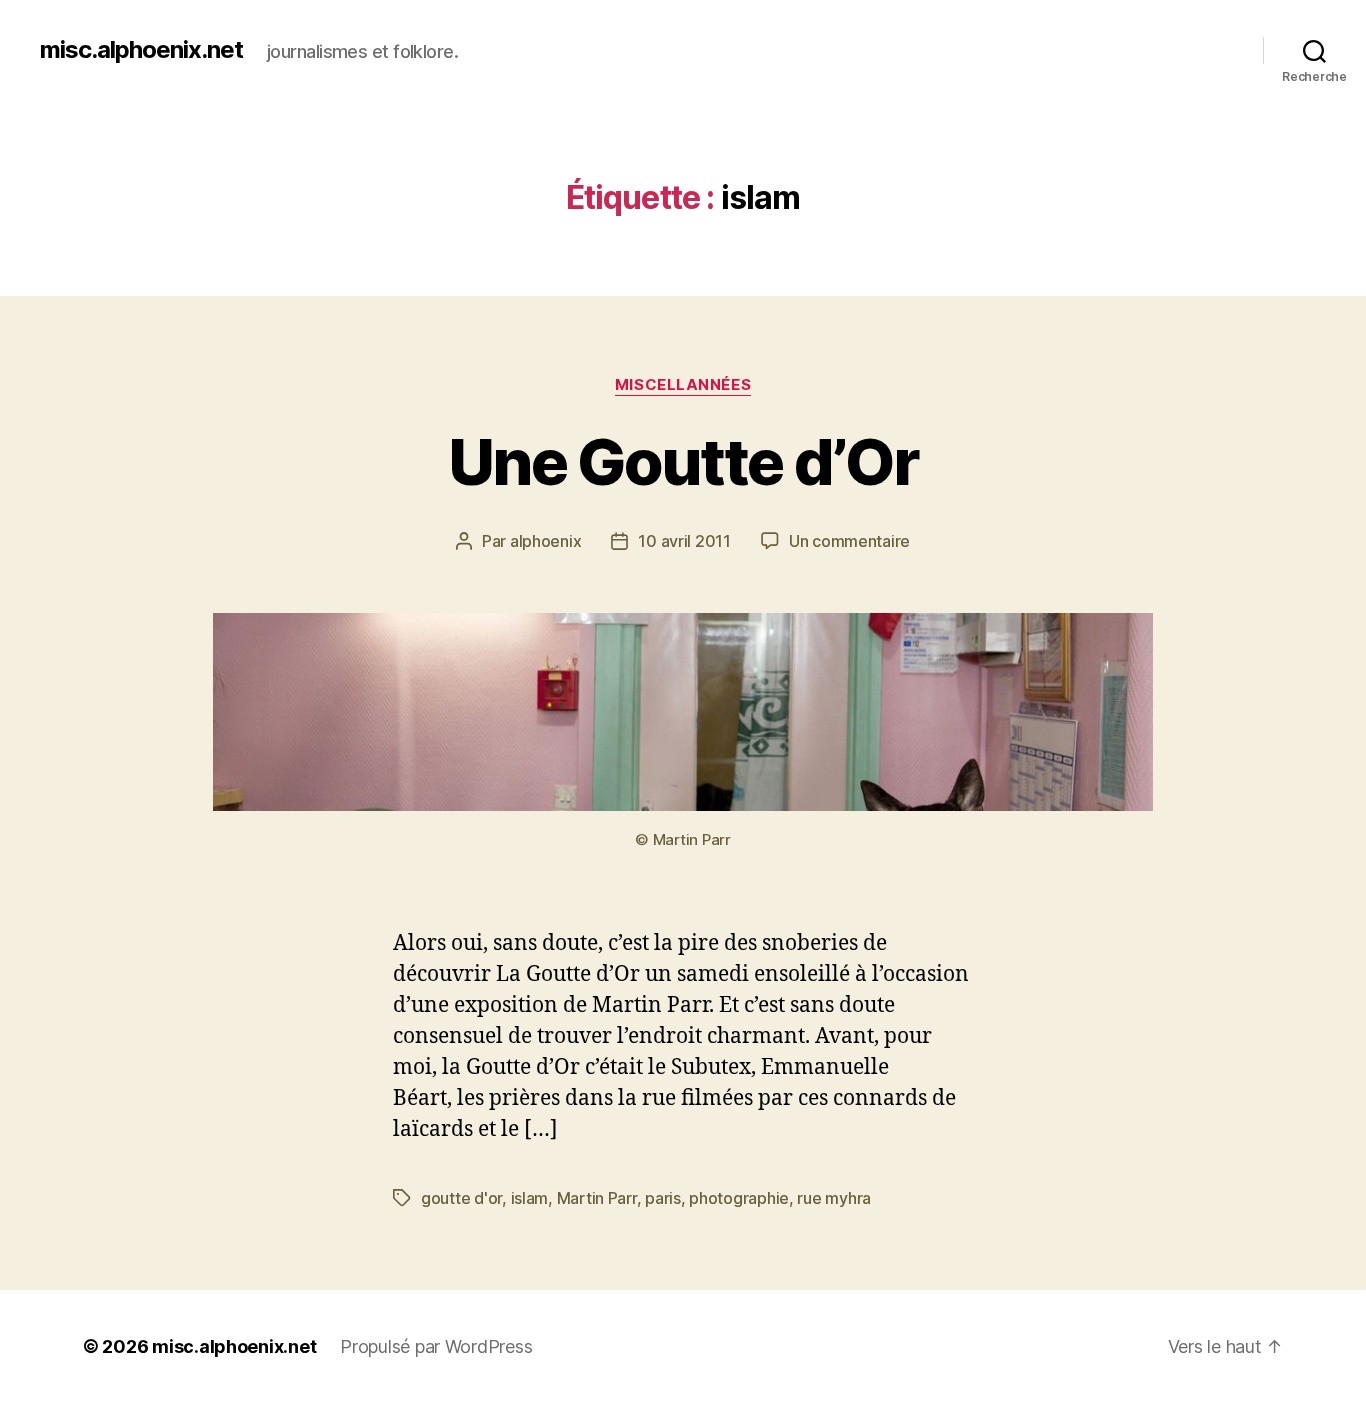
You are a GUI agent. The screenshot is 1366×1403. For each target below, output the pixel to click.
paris (663, 1198)
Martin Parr (597, 1198)
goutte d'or (461, 1198)
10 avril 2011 (684, 541)
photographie (739, 1198)
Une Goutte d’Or (683, 461)
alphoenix (546, 541)
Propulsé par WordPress (436, 1346)
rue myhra (834, 1198)
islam (530, 1198)
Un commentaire (849, 541)
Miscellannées (683, 385)
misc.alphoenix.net (141, 50)
